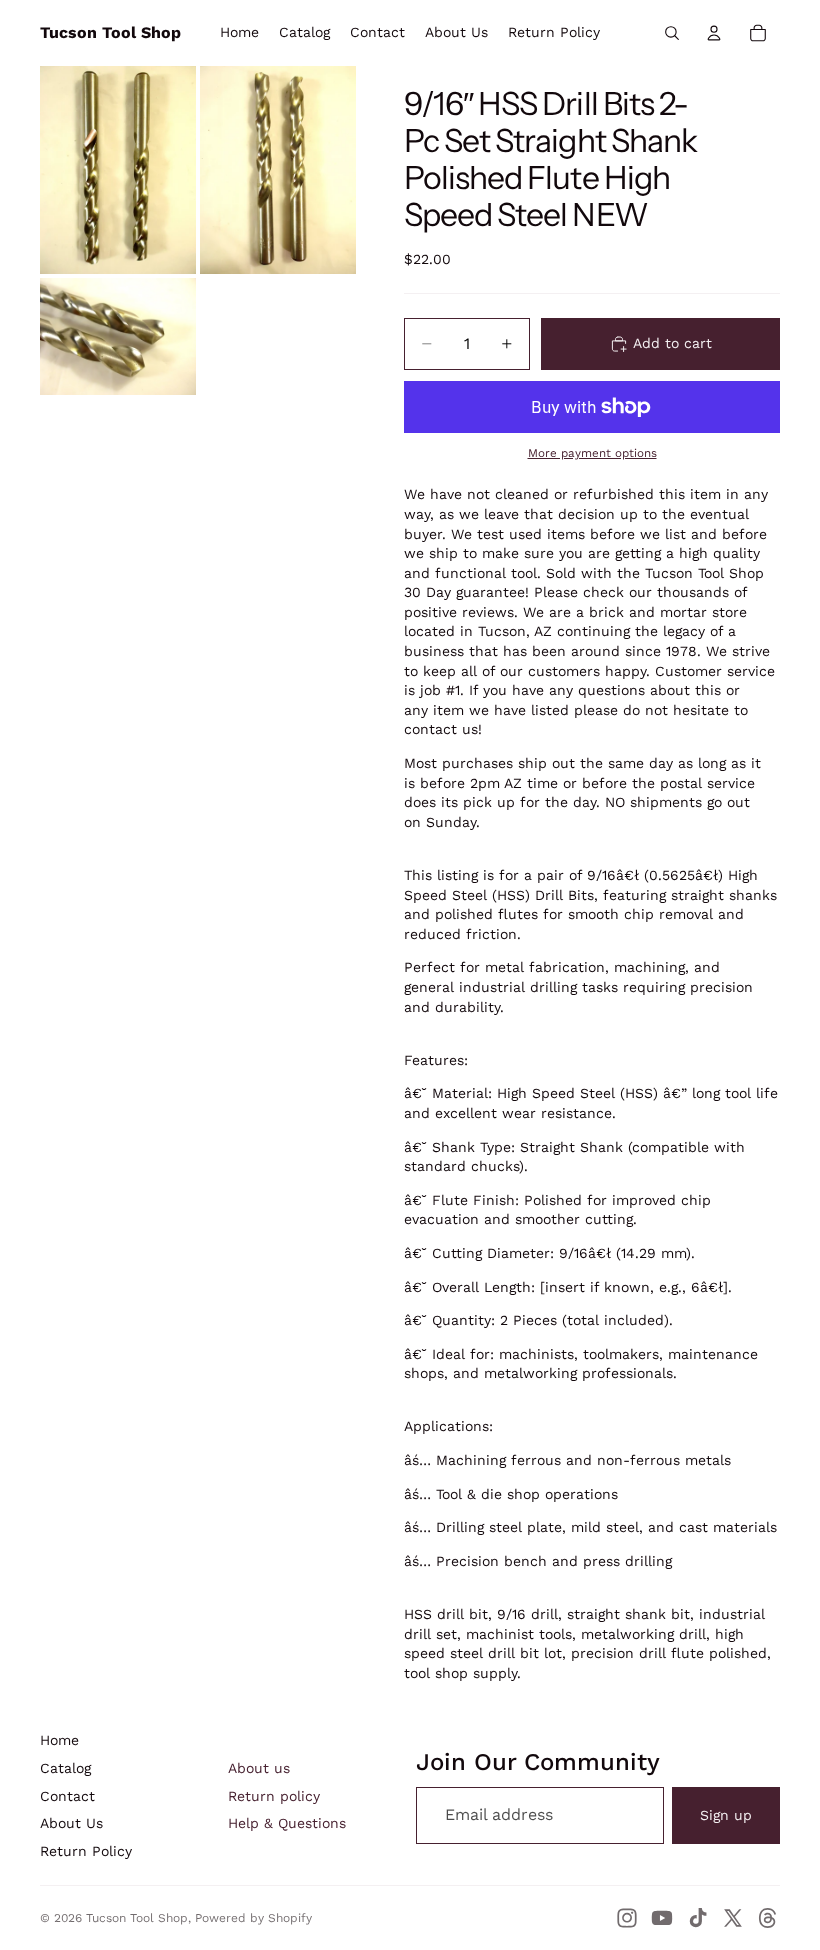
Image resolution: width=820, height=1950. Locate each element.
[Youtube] (662, 1918)
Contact (67, 1796)
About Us (71, 1823)
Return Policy (86, 1851)
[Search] (672, 33)
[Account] (714, 33)
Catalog (65, 1768)
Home (59, 1740)
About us (259, 1768)
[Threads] (768, 1918)
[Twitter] (733, 1918)
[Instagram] (627, 1918)
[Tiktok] (698, 1918)
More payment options (592, 453)
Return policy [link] (274, 1796)
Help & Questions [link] (287, 1823)
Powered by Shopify (253, 1918)
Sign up (726, 1815)
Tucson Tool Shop (137, 1918)
